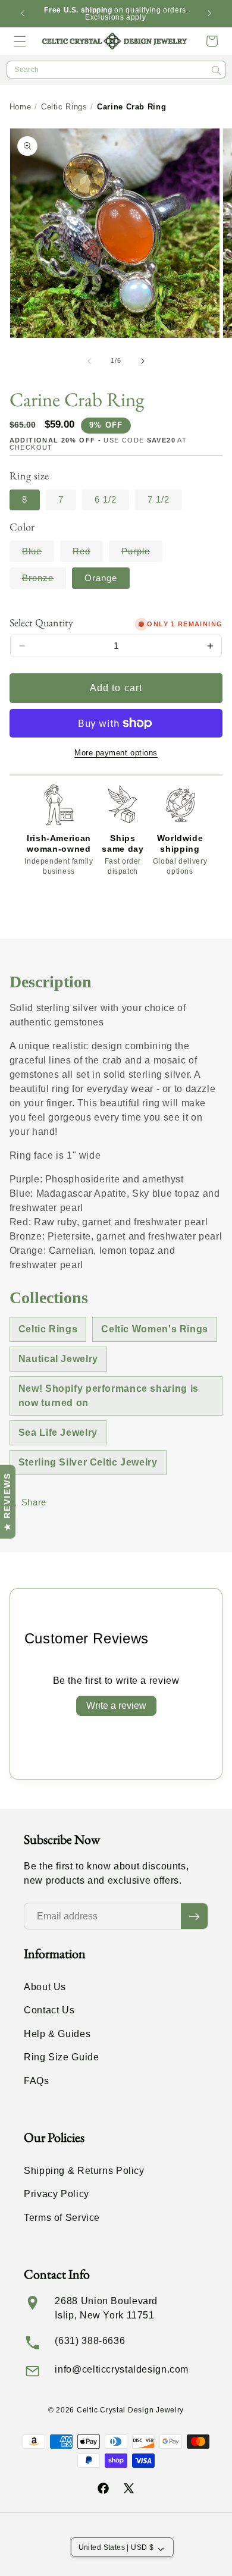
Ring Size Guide (61, 2057)
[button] (20, 41)
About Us (45, 1987)
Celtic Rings (64, 107)
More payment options (116, 753)
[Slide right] (143, 361)
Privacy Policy (57, 2194)
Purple (142, 554)
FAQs (37, 2081)
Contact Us (49, 2010)
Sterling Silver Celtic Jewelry (88, 1462)
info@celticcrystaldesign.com (122, 2369)
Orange (101, 578)
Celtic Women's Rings (155, 1329)
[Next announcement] (209, 14)
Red (88, 554)
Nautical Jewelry (58, 1359)
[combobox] (116, 70)
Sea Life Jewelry (58, 1433)
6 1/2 (106, 500)
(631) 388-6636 (90, 2341)
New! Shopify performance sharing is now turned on (109, 1396)
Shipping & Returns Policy (84, 2171)
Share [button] (34, 1502)
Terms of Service (62, 2218)
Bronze (44, 581)
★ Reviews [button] (7, 1502)
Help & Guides (57, 2034)
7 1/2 (159, 500)
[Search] (217, 70)
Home (21, 107)
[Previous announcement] (23, 14)
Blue (38, 554)
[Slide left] (89, 361)
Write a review (116, 1706)
